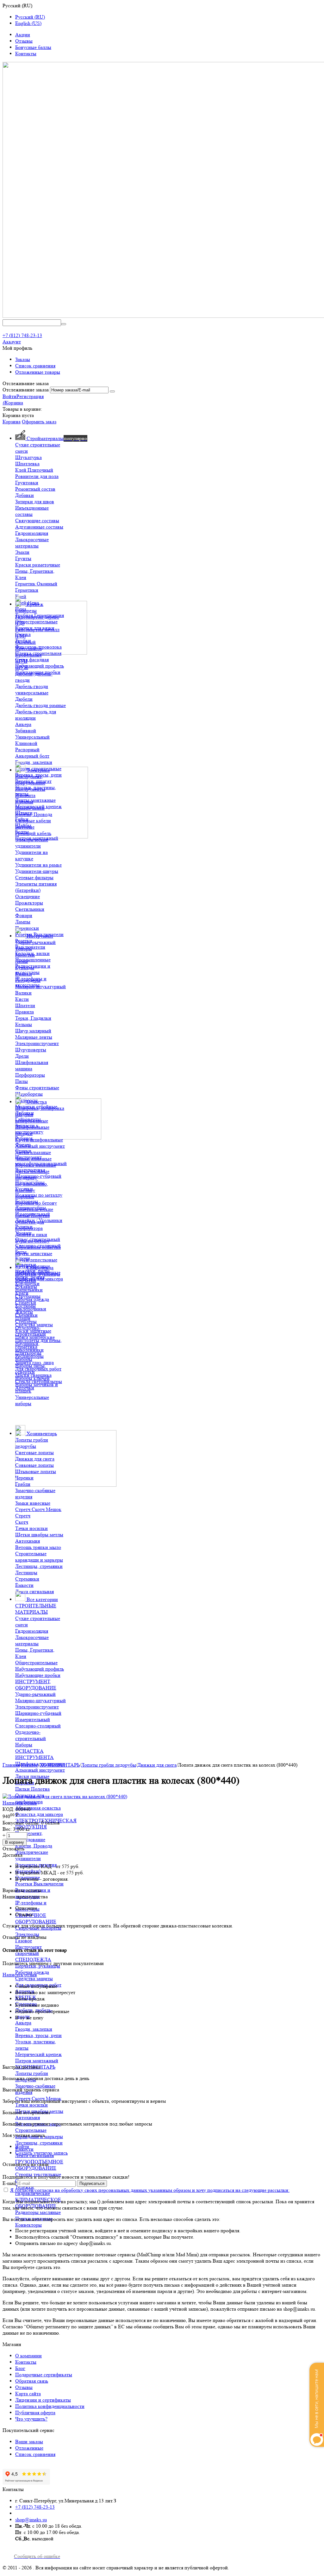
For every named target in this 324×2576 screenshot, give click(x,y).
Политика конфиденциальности (50, 2406)
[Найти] (64, 324)
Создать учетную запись (41, 2153)
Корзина (12, 422)
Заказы (23, 359)
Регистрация (30, 396)
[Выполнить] (112, 391)
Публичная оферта (35, 2413)
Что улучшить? (31, 2419)
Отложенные (29, 2448)
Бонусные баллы (33, 47)
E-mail (9, 2183)
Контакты (26, 54)
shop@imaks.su (31, 2520)
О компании (28, 2356)
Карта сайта (28, 2394)
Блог (20, 2368)
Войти (9, 396)
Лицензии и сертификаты (43, 2400)
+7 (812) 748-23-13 (35, 2507)
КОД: (8, 1809)
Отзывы (24, 41)
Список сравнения (35, 366)
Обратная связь (32, 2381)
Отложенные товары (38, 372)
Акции (23, 35)
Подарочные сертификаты (44, 2375)
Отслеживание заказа (26, 390)
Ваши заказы (29, 2442)
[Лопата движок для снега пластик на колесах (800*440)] (65, 1796)
